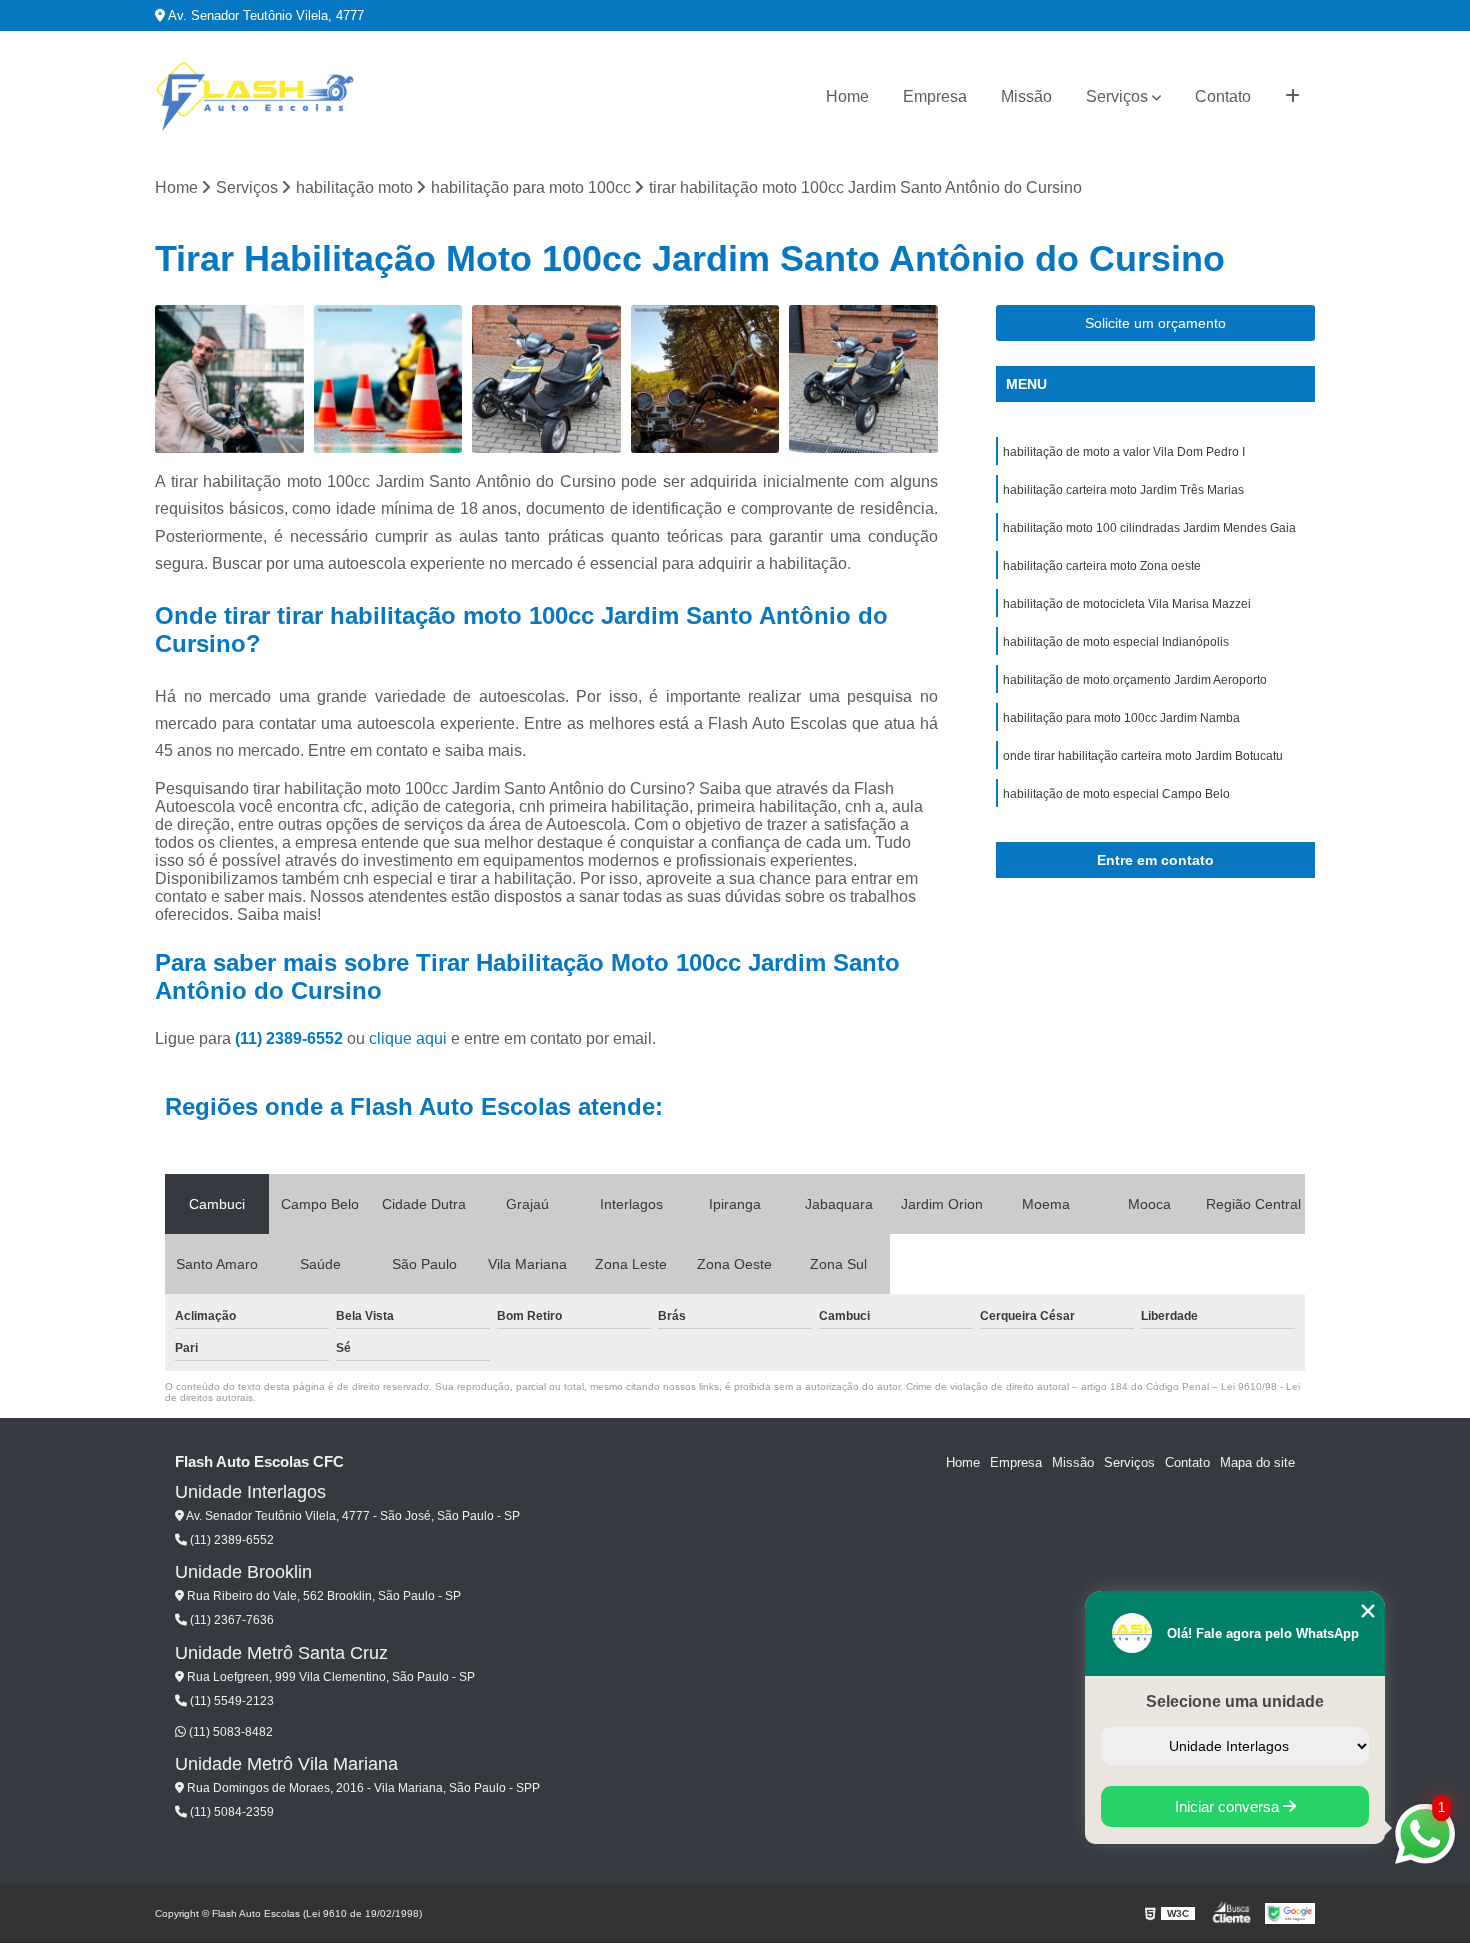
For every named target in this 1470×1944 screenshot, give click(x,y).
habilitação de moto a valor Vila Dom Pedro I (1124, 452)
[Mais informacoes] (1292, 97)
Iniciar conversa (1229, 1806)
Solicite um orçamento (1155, 323)
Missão (1026, 96)
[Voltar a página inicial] (255, 97)
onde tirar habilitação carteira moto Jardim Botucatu (1143, 756)
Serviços (1117, 96)
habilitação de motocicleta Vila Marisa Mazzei (1127, 604)
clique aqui (408, 1038)
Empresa (935, 96)
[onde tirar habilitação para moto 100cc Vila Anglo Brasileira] (388, 379)
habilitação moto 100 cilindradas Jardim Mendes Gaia (1149, 528)
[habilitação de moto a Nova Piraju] (229, 379)
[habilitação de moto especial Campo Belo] (546, 379)
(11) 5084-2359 (230, 1812)
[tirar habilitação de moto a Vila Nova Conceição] (705, 379)
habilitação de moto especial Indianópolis (1116, 642)
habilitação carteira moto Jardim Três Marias (1123, 490)
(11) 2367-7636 (230, 1620)
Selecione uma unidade (1235, 1701)
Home (847, 96)
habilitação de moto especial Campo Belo (1116, 794)
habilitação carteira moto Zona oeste (1102, 566)
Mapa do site (1257, 1462)
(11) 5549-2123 (230, 1701)
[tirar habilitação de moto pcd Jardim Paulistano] (863, 379)
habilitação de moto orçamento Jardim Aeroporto (1135, 680)
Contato (1223, 96)
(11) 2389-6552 (291, 1038)
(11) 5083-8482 (229, 1732)
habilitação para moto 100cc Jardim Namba (1121, 718)
